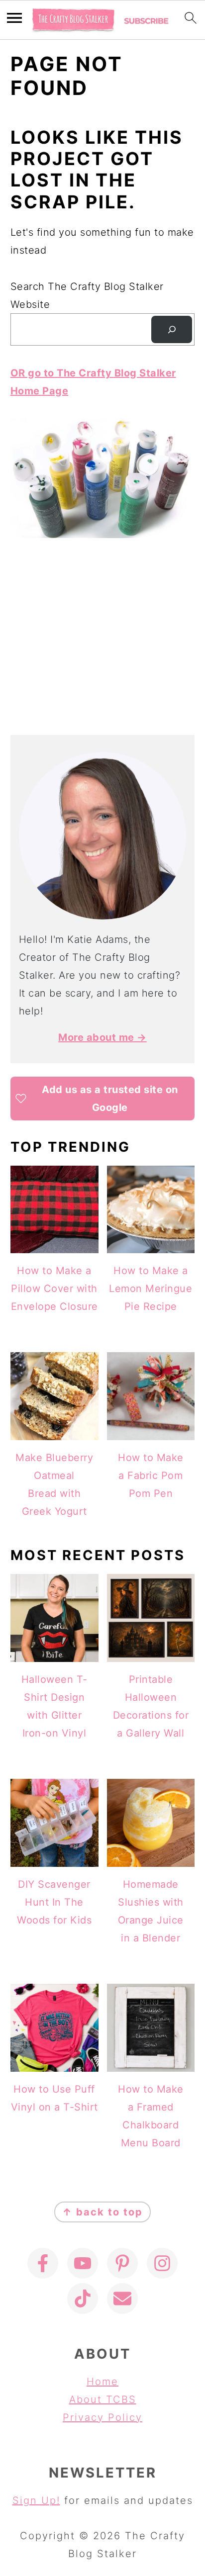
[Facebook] (43, 2263)
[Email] (122, 2299)
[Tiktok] (83, 2299)
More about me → (102, 1037)
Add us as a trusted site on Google (110, 1099)
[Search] (172, 330)
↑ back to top (102, 2212)
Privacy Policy (102, 2417)
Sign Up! (36, 2500)
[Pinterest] (122, 2263)
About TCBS (103, 2399)
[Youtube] (83, 2263)
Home (102, 2382)
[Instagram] (162, 2263)
